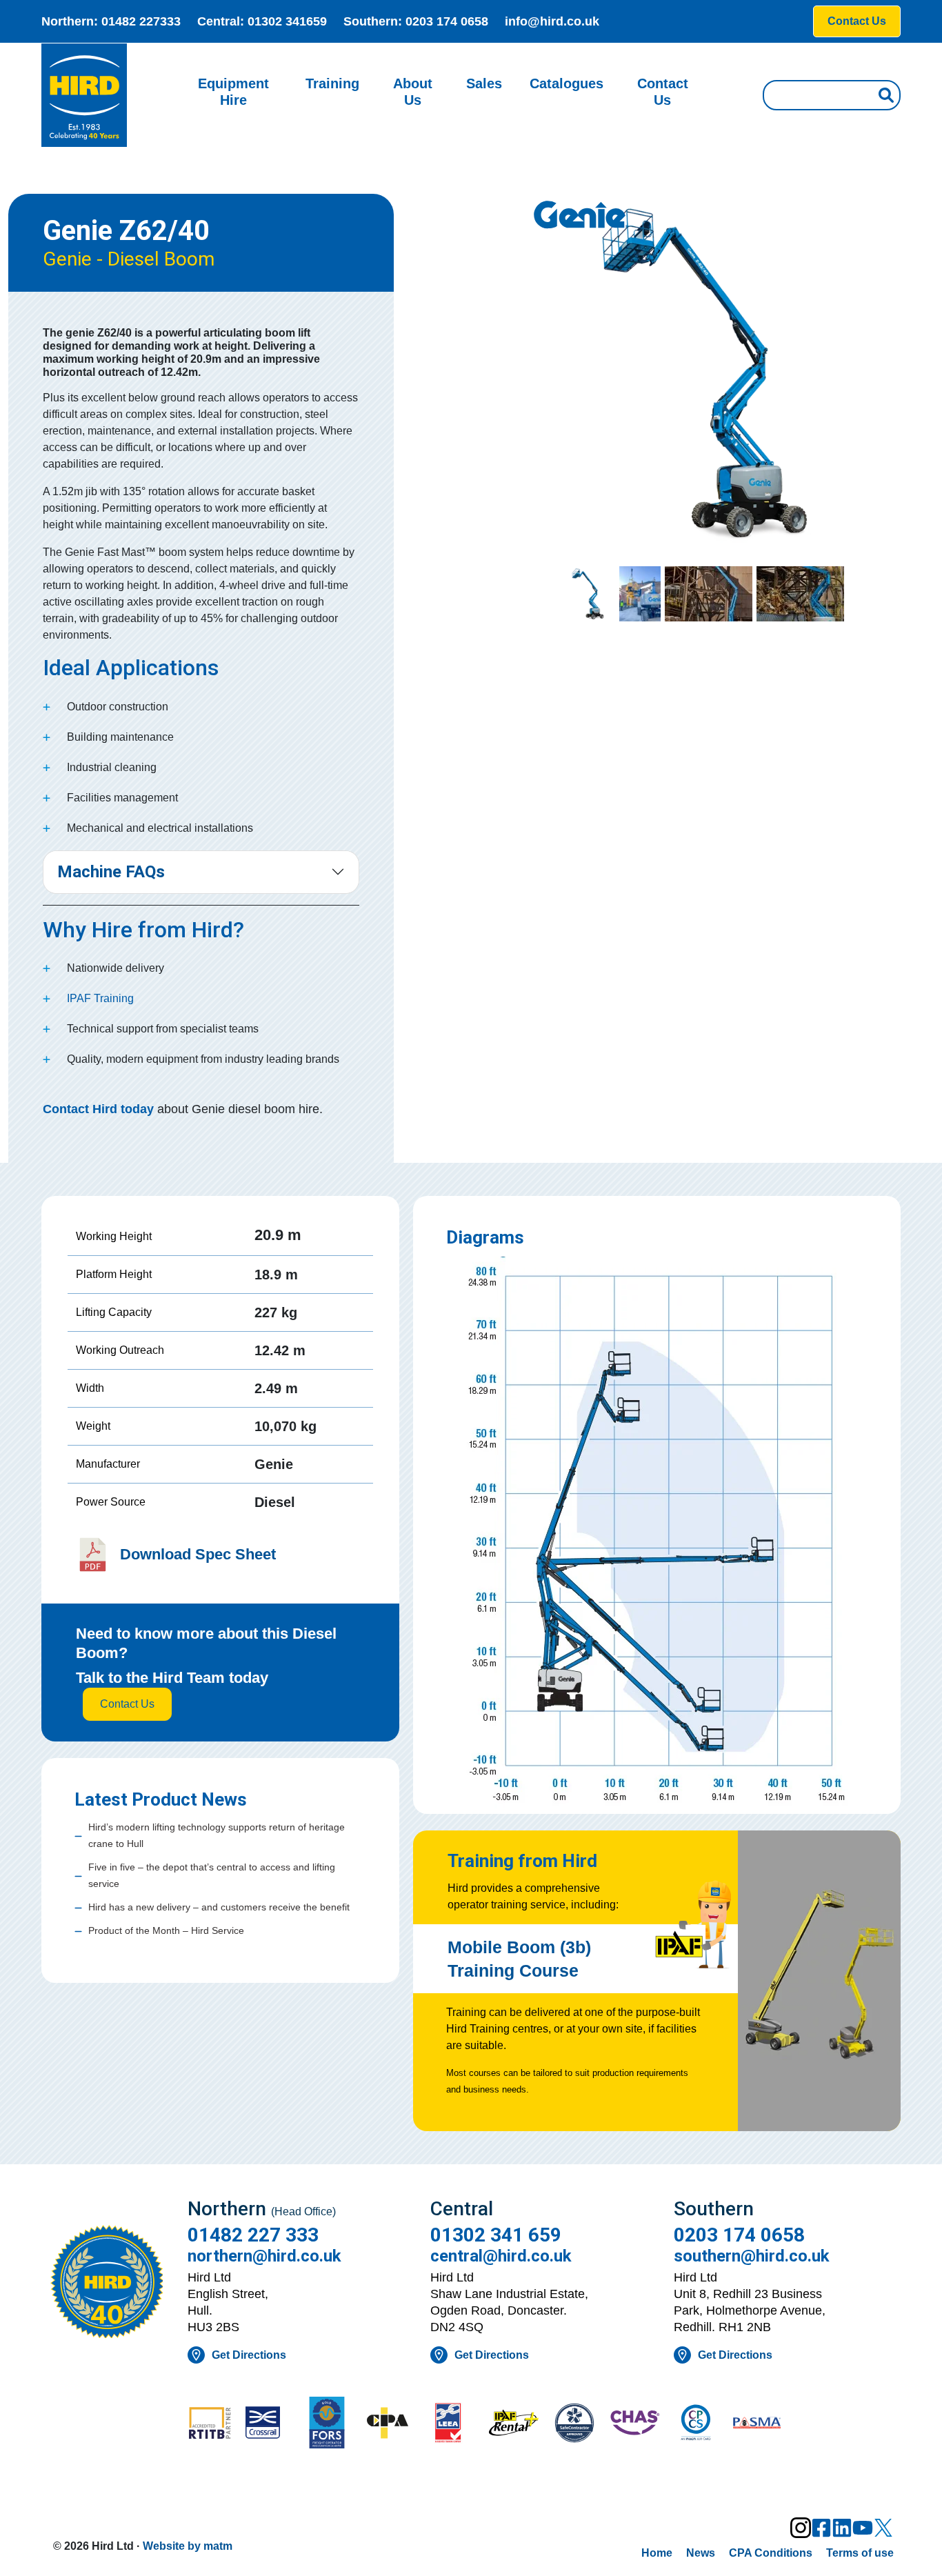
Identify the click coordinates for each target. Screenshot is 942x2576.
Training (332, 83)
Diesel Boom (161, 259)
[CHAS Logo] (635, 2424)
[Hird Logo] (84, 95)
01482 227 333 (253, 2235)
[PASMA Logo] (756, 2424)
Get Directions (249, 2355)
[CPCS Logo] (696, 2424)
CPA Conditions (771, 2553)
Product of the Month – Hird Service (166, 1930)
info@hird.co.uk (552, 21)
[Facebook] (821, 2528)
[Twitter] (883, 2528)
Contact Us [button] (857, 21)
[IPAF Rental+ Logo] (514, 2424)
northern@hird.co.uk (264, 2256)
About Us (413, 92)
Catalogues (567, 83)
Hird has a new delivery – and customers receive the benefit (219, 1907)
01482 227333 (141, 21)
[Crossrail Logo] (270, 2424)
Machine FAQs (111, 872)
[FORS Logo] (331, 2424)
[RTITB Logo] (210, 2424)
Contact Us (663, 92)
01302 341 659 (496, 2235)
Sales (484, 83)
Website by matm (188, 2546)
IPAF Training (100, 998)
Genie (67, 259)
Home (657, 2553)
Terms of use (860, 2553)
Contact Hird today (98, 1109)
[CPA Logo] (392, 2424)
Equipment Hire (233, 92)
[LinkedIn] (842, 2528)
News (701, 2553)
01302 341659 (287, 21)
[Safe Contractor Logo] (574, 2424)
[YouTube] (863, 2528)
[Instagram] (801, 2528)
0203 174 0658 (447, 21)
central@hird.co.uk (501, 2256)
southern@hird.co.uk (752, 2256)
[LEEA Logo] (452, 2424)
